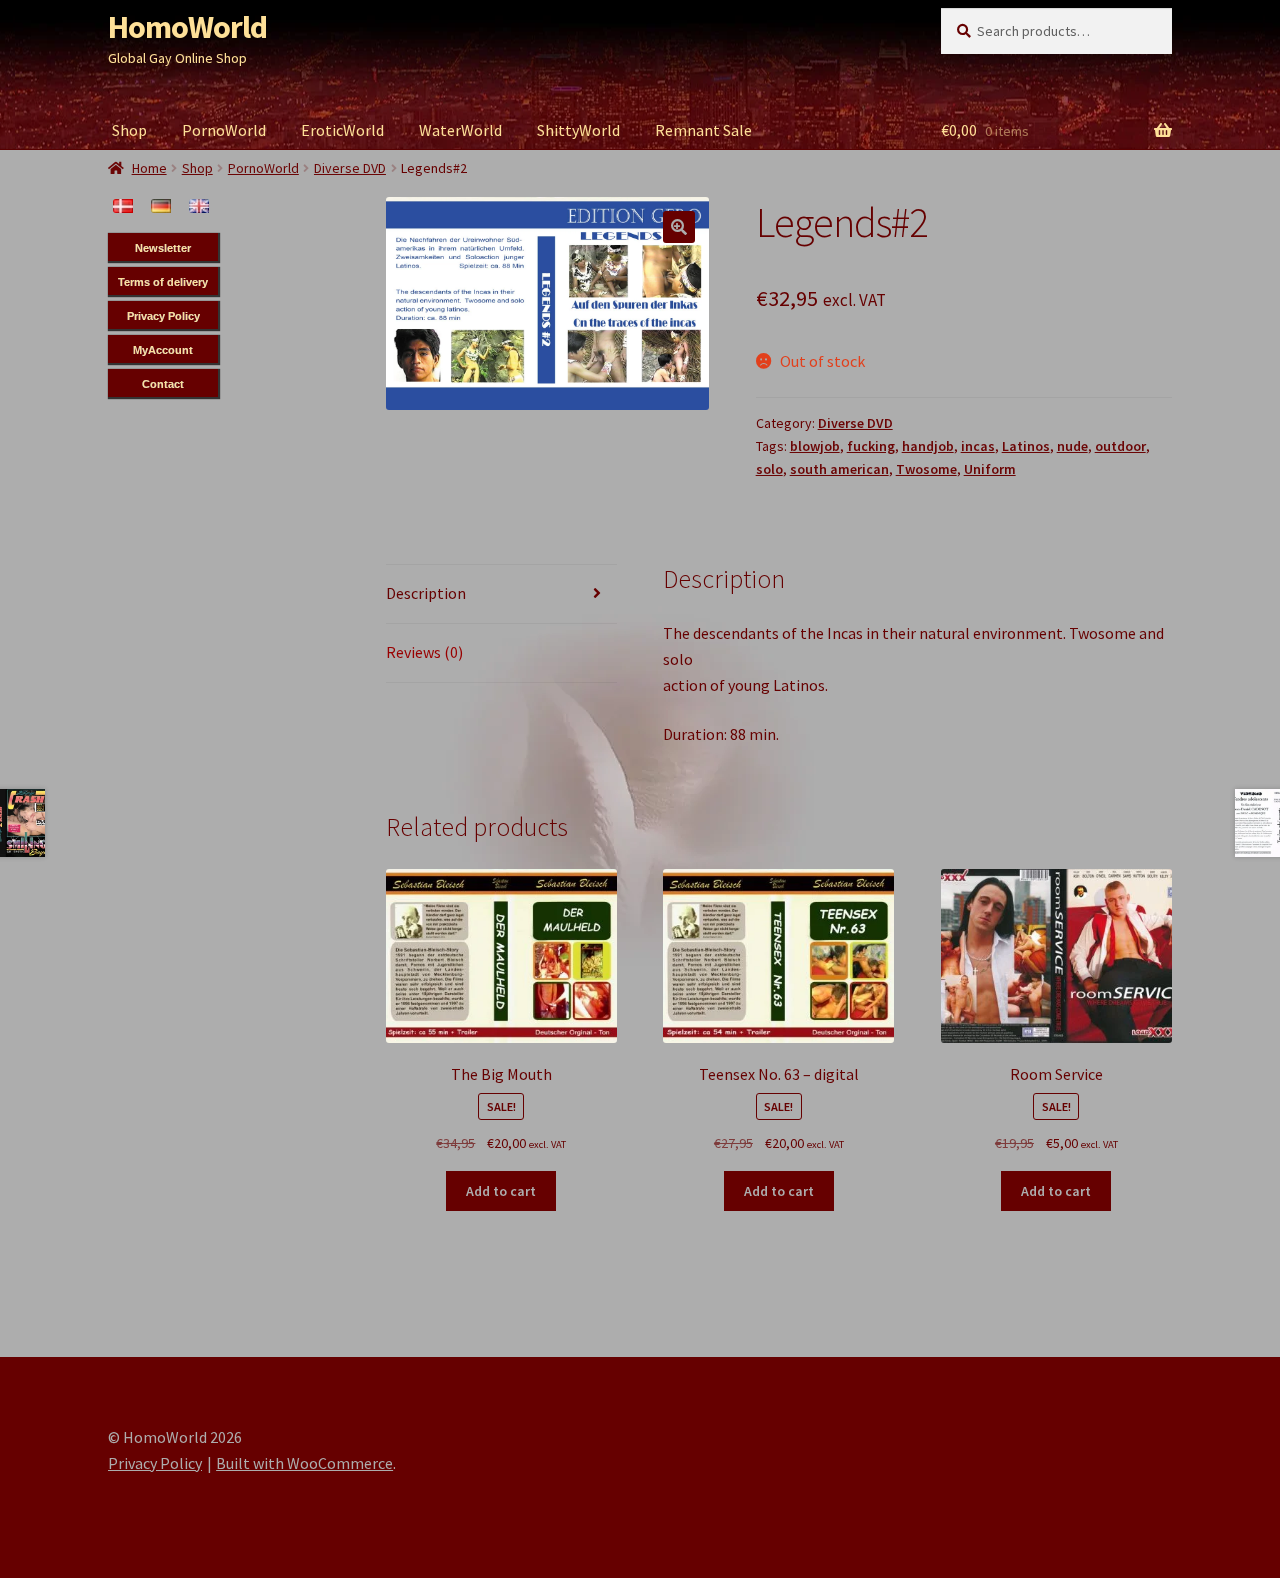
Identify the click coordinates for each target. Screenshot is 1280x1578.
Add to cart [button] (501, 1191)
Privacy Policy (155, 1463)
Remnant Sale (703, 130)
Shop (129, 130)
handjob (928, 446)
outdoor (1120, 446)
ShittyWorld (578, 130)
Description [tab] (426, 593)
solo (769, 469)
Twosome (926, 469)
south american (839, 469)
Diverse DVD (855, 423)
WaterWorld (460, 130)
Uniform (990, 469)
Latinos (1026, 446)
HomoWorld (187, 27)
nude (1072, 446)
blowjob (815, 446)
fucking (871, 446)
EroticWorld (342, 130)
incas (978, 446)
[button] (679, 227)
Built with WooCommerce (304, 1463)
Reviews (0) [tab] (424, 652)
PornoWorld (224, 130)
